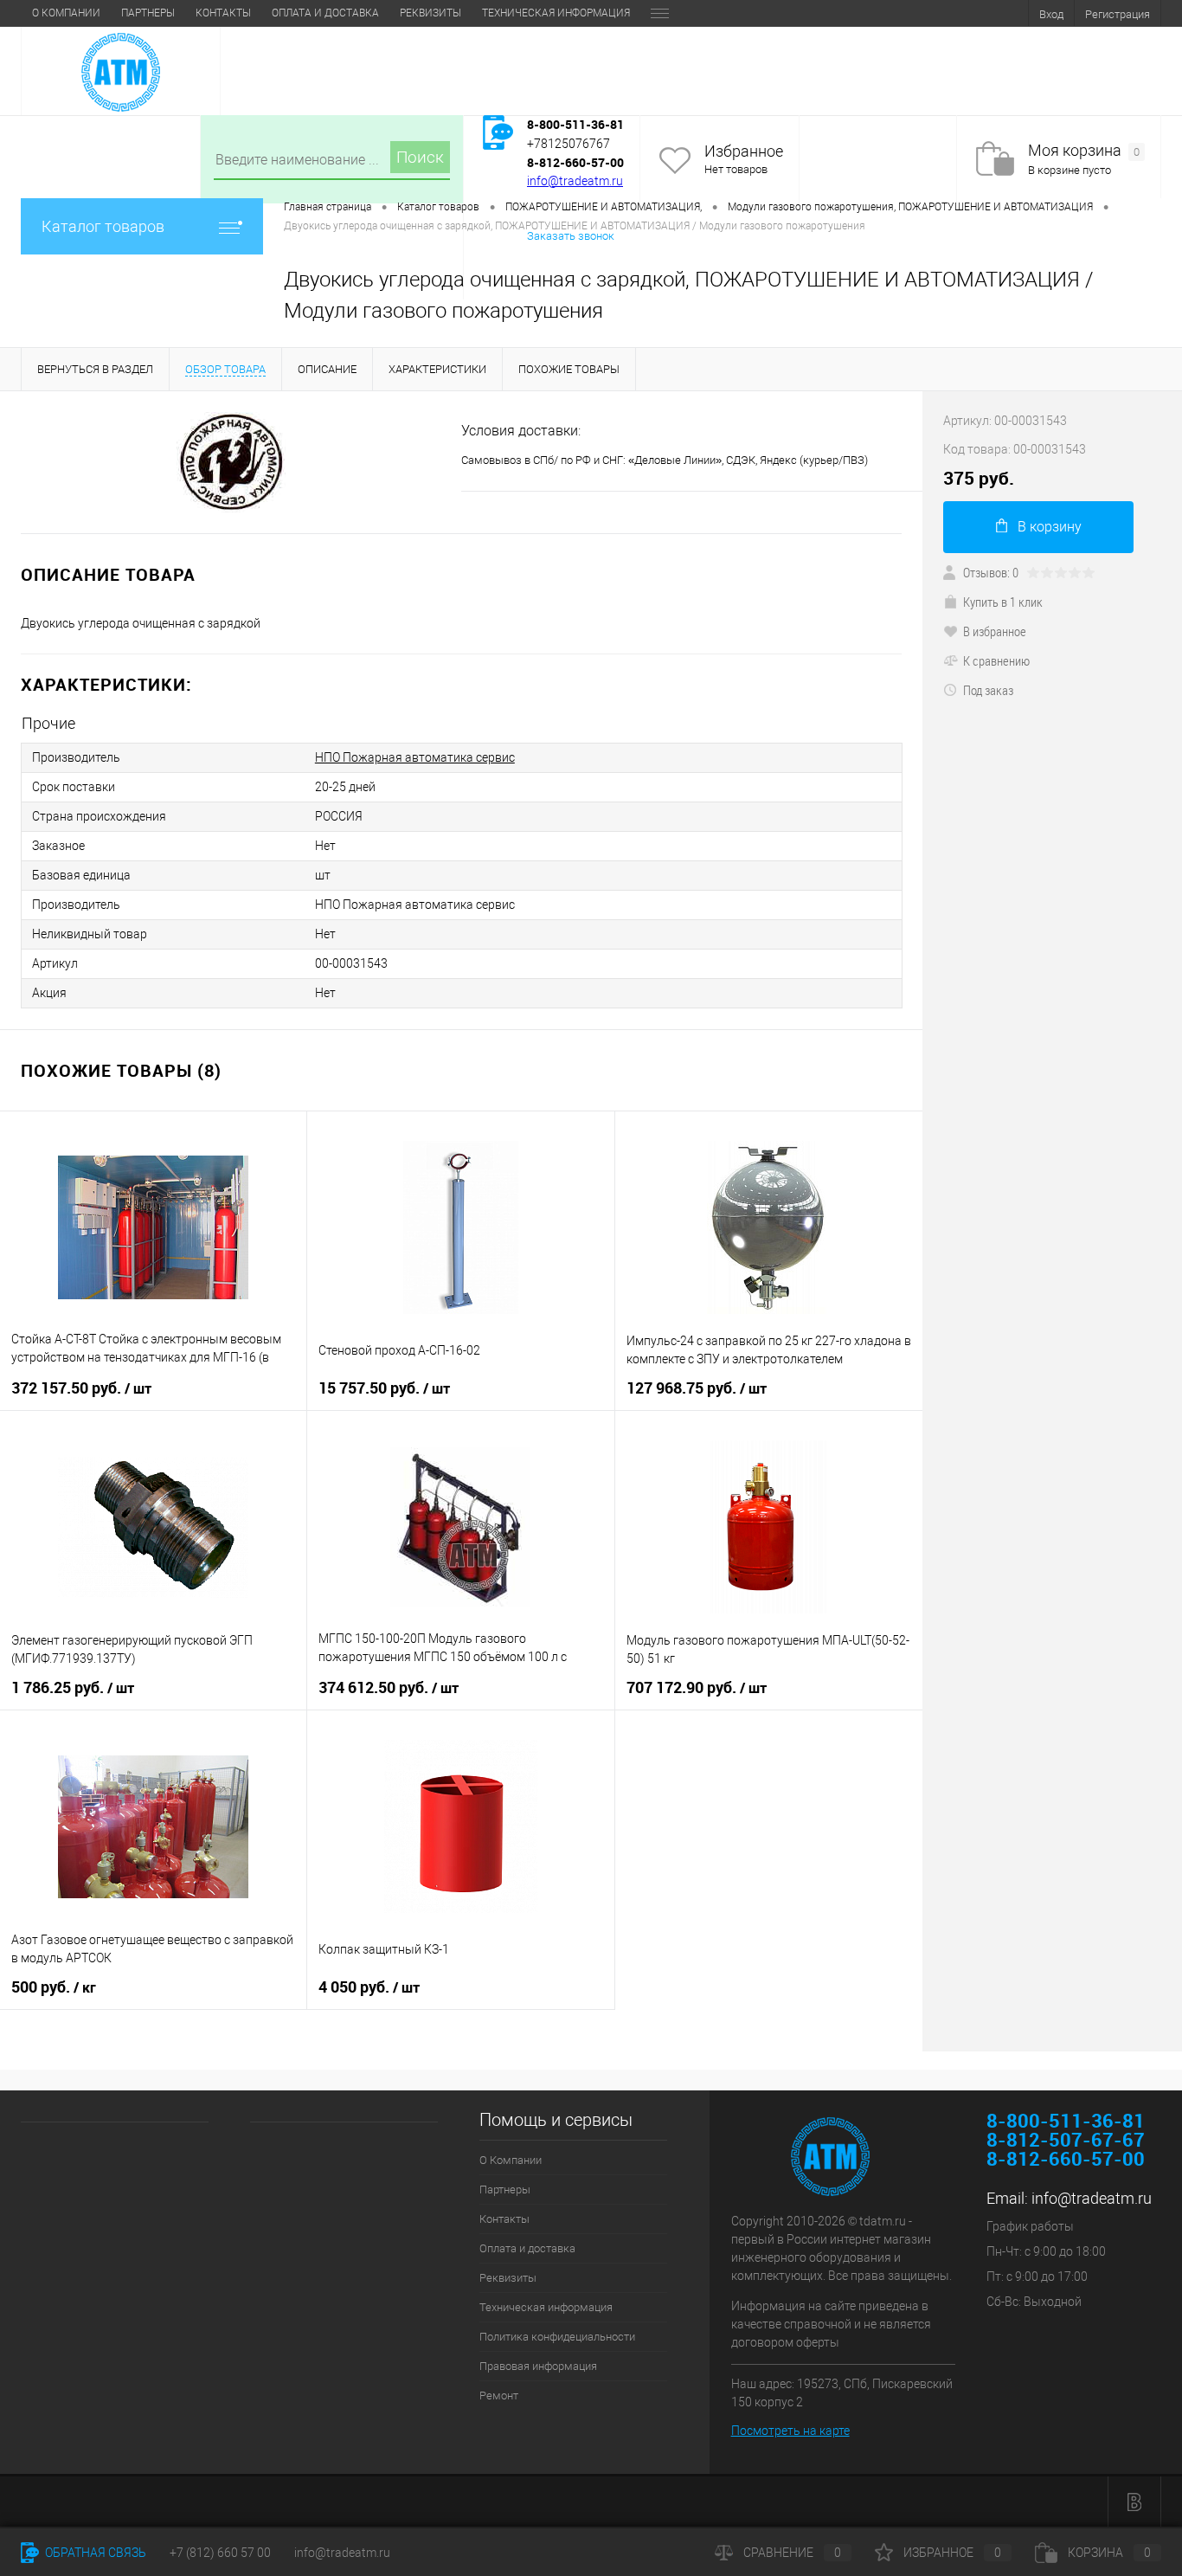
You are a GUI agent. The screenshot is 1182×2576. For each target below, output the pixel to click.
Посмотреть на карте (790, 2431)
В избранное (995, 631)
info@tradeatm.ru (575, 181)
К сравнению (996, 660)
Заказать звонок (571, 236)
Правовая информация (538, 2366)
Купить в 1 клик (1003, 602)
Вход (1051, 14)
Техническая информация (556, 13)
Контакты (223, 13)
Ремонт (499, 2396)
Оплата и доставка (325, 13)
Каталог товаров (103, 226)
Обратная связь (94, 2553)
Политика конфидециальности (557, 2337)
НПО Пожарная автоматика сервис (415, 757)
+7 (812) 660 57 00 (220, 2553)
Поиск (420, 157)
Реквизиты (430, 13)
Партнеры (148, 13)
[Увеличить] (231, 462)
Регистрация (1118, 14)
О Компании (66, 13)
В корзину (1050, 527)
